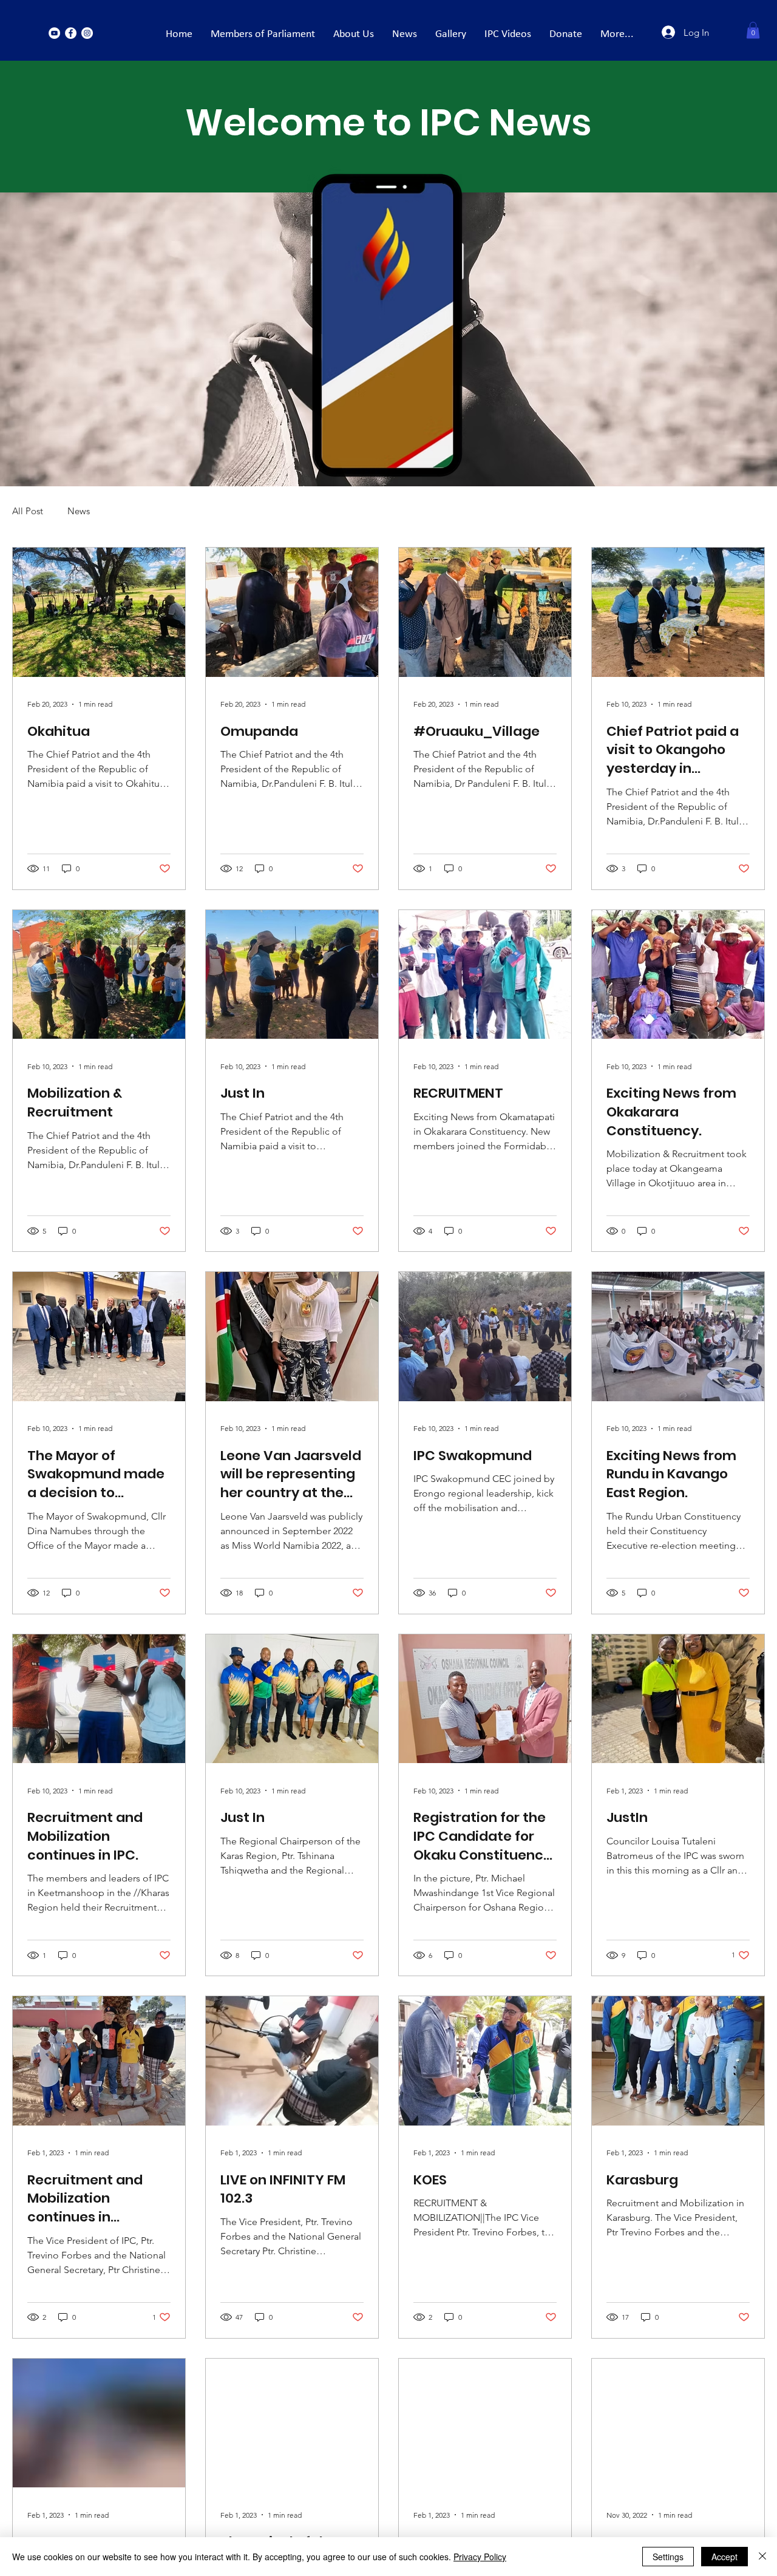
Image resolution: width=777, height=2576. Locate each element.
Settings (668, 2557)
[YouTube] (54, 33)
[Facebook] (71, 33)
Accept (724, 2557)
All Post (28, 511)
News (79, 511)
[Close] (762, 2557)
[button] (753, 30)
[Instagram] (87, 33)
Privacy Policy (480, 2557)
